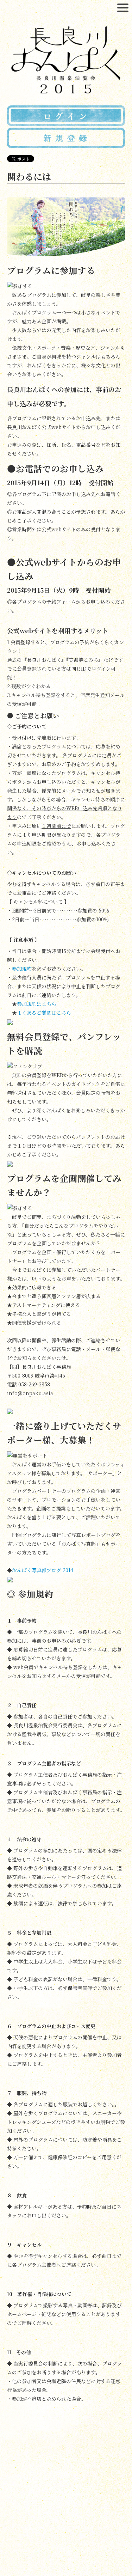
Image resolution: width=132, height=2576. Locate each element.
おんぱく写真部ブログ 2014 (43, 1570)
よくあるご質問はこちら (44, 1013)
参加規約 (22, 969)
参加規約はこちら (37, 1004)
